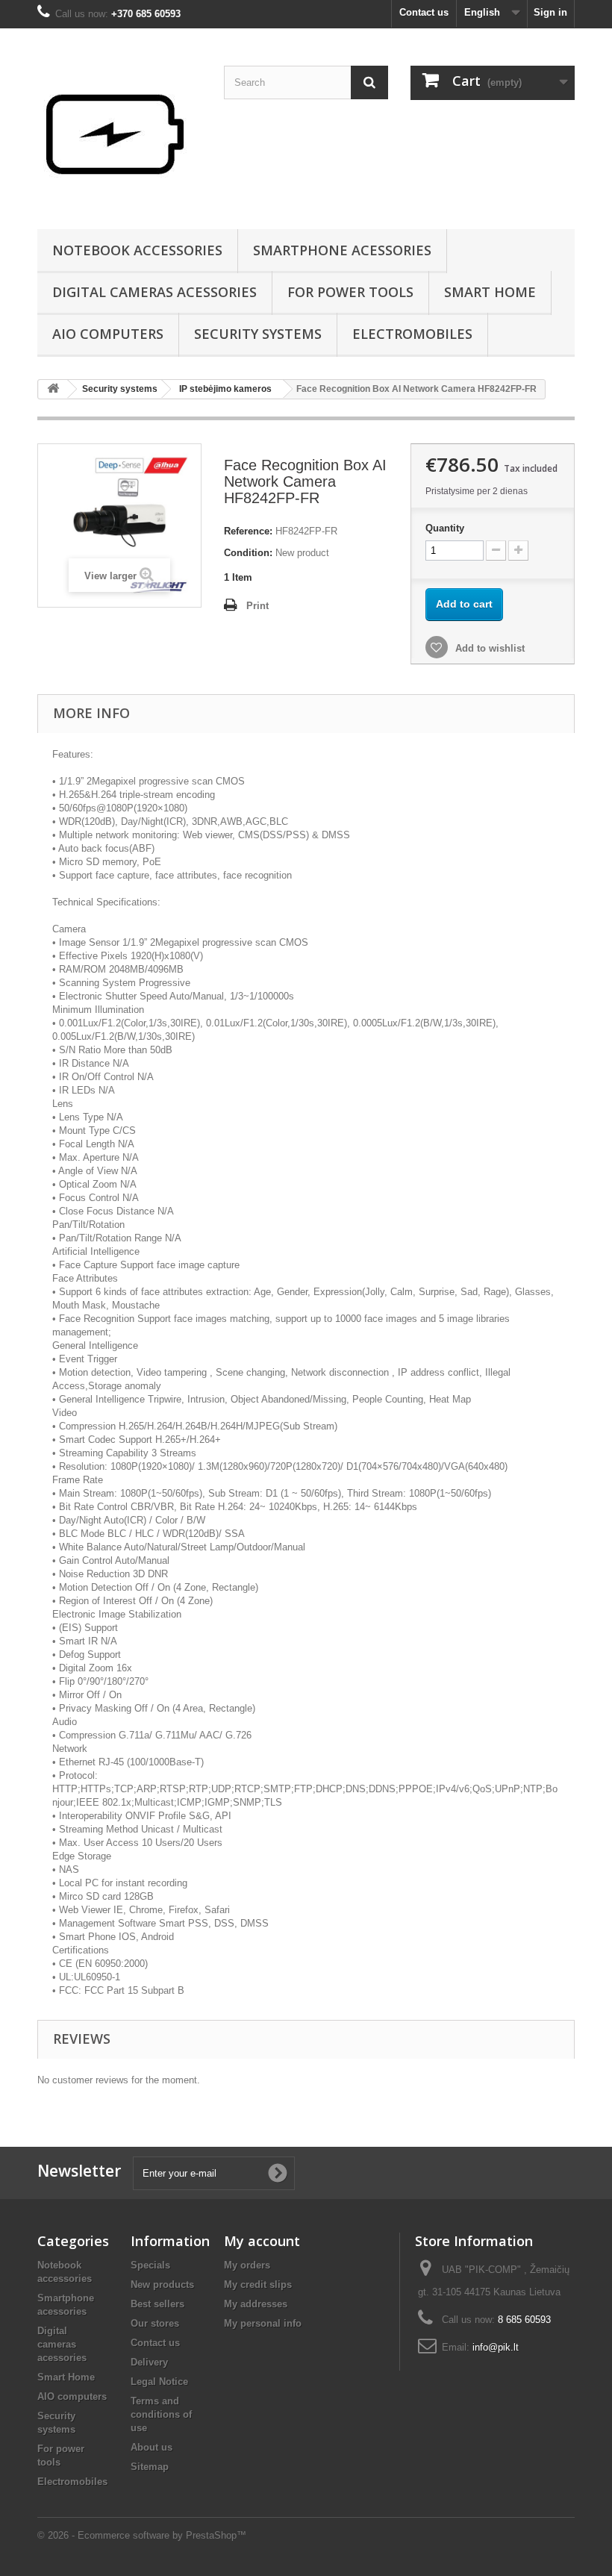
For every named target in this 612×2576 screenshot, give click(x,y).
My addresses (256, 2304)
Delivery (149, 2362)
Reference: (248, 531)
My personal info (263, 2323)
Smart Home (490, 292)
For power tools (350, 292)
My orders (247, 2265)
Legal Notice (159, 2382)
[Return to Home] (53, 389)
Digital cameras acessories (154, 292)
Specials (150, 2265)
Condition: (248, 553)
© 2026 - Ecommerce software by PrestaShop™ (142, 2535)
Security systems (258, 334)
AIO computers (108, 334)
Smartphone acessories (342, 250)
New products (162, 2285)
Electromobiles (412, 334)
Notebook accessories (137, 250)
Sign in (550, 12)
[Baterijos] (119, 134)
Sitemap (150, 2467)
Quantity (445, 528)
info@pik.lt (496, 2347)
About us (152, 2447)
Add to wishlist (488, 648)
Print (257, 606)
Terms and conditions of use (161, 2414)
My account (262, 2241)
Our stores (155, 2323)
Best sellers (157, 2304)
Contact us (424, 12)
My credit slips (258, 2285)
